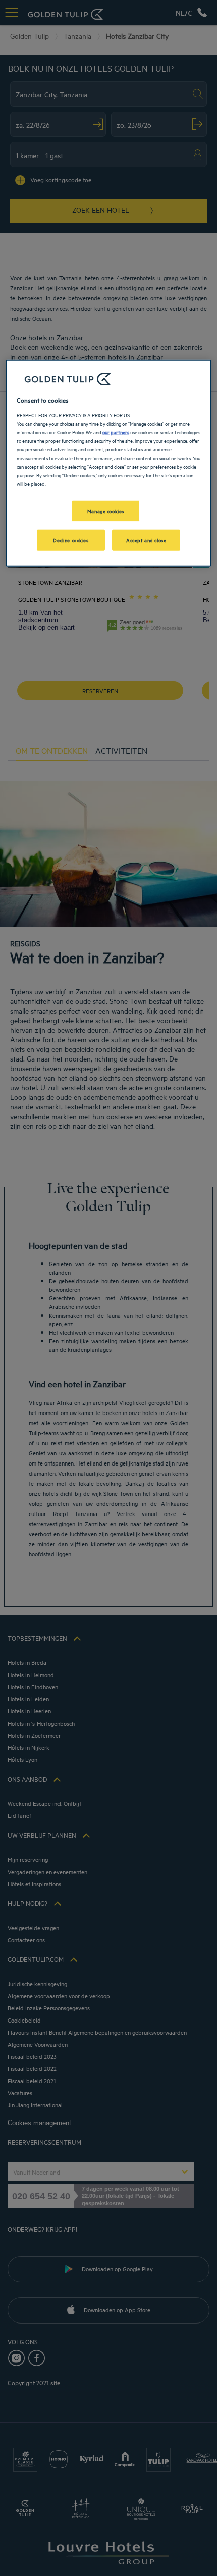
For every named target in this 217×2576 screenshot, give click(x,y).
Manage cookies (106, 511)
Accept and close (146, 540)
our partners (116, 432)
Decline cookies (71, 540)
